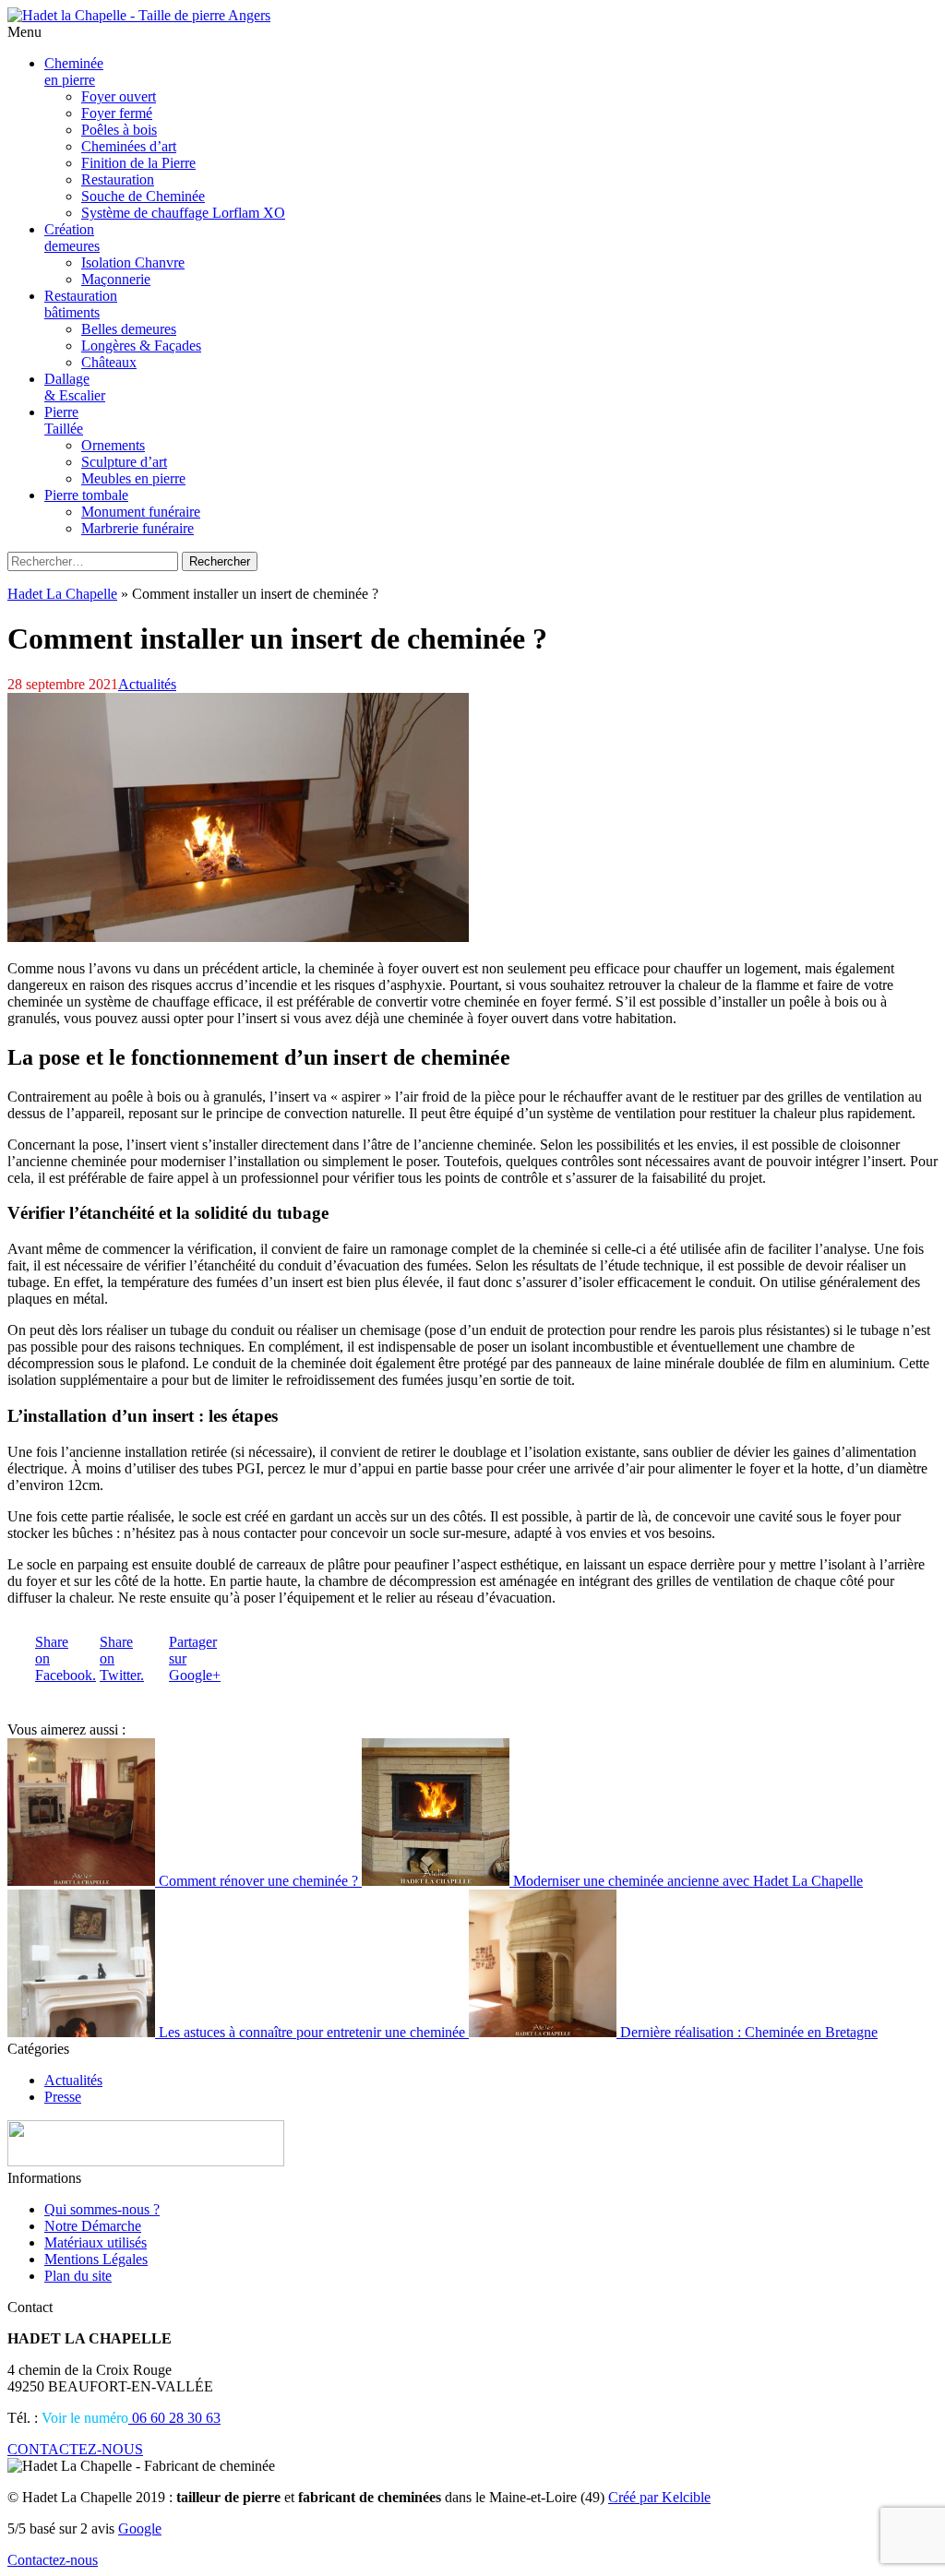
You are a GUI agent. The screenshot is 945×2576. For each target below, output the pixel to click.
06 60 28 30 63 (174, 2418)
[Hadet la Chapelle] (139, 15)
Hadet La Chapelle (62, 594)
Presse (63, 2097)
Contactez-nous (53, 2560)
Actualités (147, 684)
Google (140, 2528)
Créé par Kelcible (659, 2497)
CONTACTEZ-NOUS (75, 2449)
